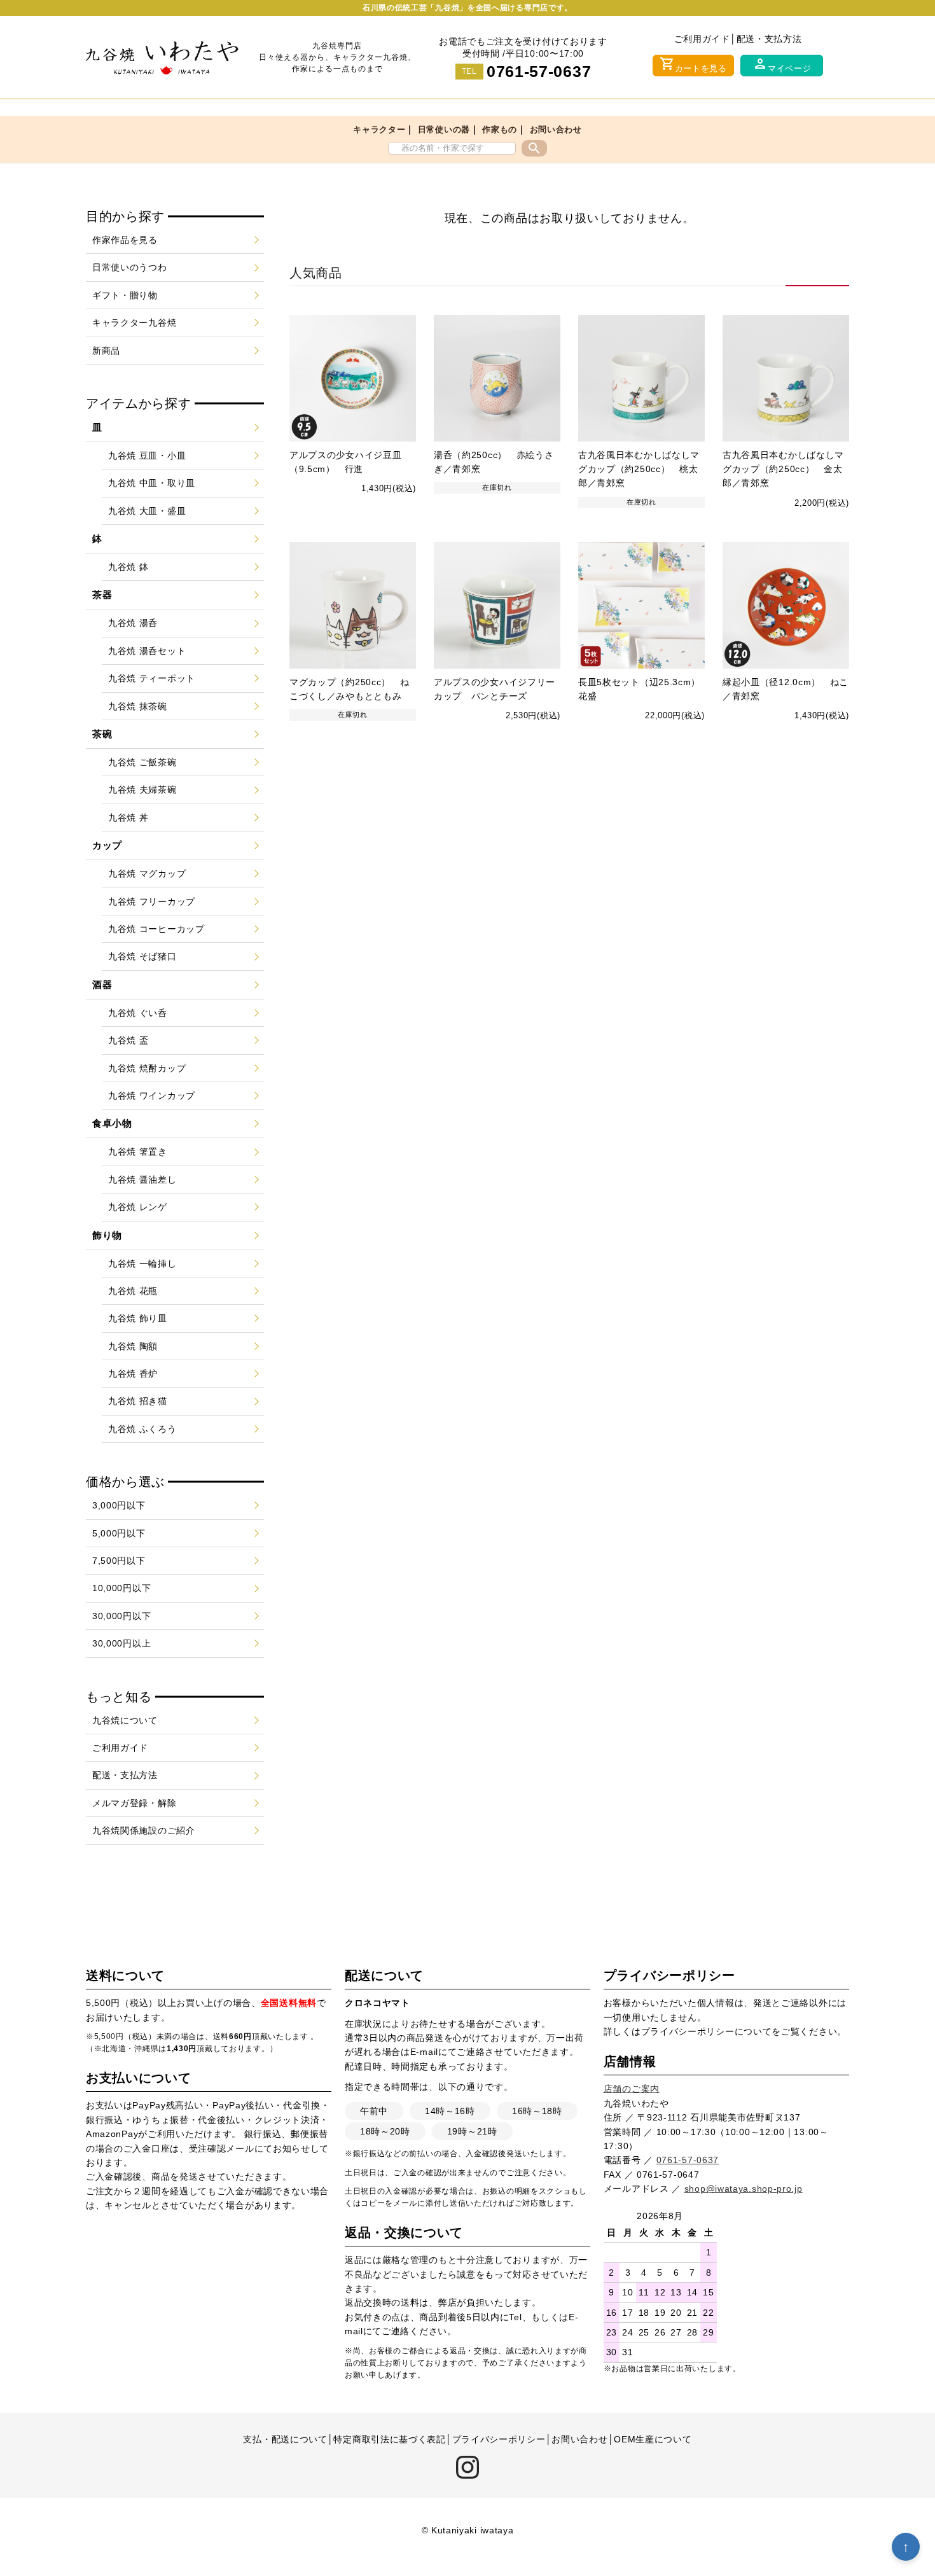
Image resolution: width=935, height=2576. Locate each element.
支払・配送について (285, 2439)
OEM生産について (653, 2439)
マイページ (782, 65)
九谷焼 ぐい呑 (138, 1013)
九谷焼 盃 (128, 1040)
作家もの (500, 129)
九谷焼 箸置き (138, 1152)
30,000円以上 (121, 1643)
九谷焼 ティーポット (152, 678)
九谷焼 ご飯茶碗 (142, 762)
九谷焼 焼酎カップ (147, 1068)
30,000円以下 (121, 1616)
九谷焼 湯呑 (133, 623)
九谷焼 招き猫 (138, 1401)
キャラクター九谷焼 (134, 323)
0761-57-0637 (539, 71)
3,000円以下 (119, 1505)
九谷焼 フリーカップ (152, 902)
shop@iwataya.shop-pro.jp (744, 2189)
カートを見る (693, 65)
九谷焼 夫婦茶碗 (142, 790)
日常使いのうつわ (130, 267)
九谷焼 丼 (128, 818)
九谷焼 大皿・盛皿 (147, 511)
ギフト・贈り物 (125, 295)
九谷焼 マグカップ (147, 874)
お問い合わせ (556, 129)
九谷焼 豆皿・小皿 (147, 456)
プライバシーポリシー (688, 2031)
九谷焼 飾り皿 (138, 1318)
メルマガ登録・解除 (134, 1803)
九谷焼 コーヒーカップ (156, 929)
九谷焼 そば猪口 (142, 956)
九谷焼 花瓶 (133, 1291)
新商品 (106, 351)
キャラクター (379, 129)
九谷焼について (125, 1720)
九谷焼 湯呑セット (147, 651)
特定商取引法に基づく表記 (389, 2439)
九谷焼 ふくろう (142, 1429)
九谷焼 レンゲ (138, 1207)
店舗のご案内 (632, 2089)
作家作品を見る (125, 240)
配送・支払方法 (769, 39)
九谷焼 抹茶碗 (138, 706)
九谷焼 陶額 (133, 1346)
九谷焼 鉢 (128, 567)
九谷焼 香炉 (133, 1374)
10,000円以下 (121, 1588)
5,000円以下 (119, 1533)
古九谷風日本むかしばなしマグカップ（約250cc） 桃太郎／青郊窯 (639, 469)
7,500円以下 (119, 1561)
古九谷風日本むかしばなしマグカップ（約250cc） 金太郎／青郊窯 (783, 469)
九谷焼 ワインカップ (152, 1096)
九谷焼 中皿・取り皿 (152, 483)
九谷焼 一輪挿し (142, 1264)
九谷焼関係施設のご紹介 (144, 1830)
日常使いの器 (444, 129)
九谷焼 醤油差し (142, 1180)
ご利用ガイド (702, 39)
